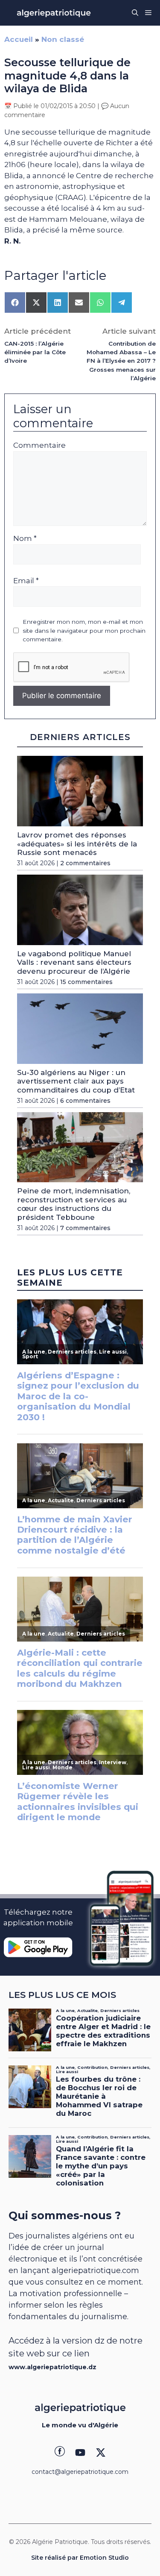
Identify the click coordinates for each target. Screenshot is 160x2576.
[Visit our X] (101, 2453)
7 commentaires (85, 1228)
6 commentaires (85, 1101)
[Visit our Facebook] (60, 2453)
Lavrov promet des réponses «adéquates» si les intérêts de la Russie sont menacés (77, 844)
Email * (26, 581)
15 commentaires (86, 982)
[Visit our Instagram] (80, 2453)
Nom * (25, 538)
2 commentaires (85, 863)
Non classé (63, 39)
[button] (135, 13)
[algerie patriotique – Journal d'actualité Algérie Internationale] (54, 13)
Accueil (19, 39)
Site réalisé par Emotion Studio (80, 2558)
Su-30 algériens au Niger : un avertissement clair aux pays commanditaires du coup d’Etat (76, 1081)
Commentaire (39, 445)
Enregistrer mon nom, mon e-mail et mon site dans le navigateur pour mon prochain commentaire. (84, 630)
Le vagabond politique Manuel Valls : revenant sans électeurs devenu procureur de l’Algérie (74, 962)
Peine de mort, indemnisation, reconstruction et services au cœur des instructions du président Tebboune (74, 1204)
